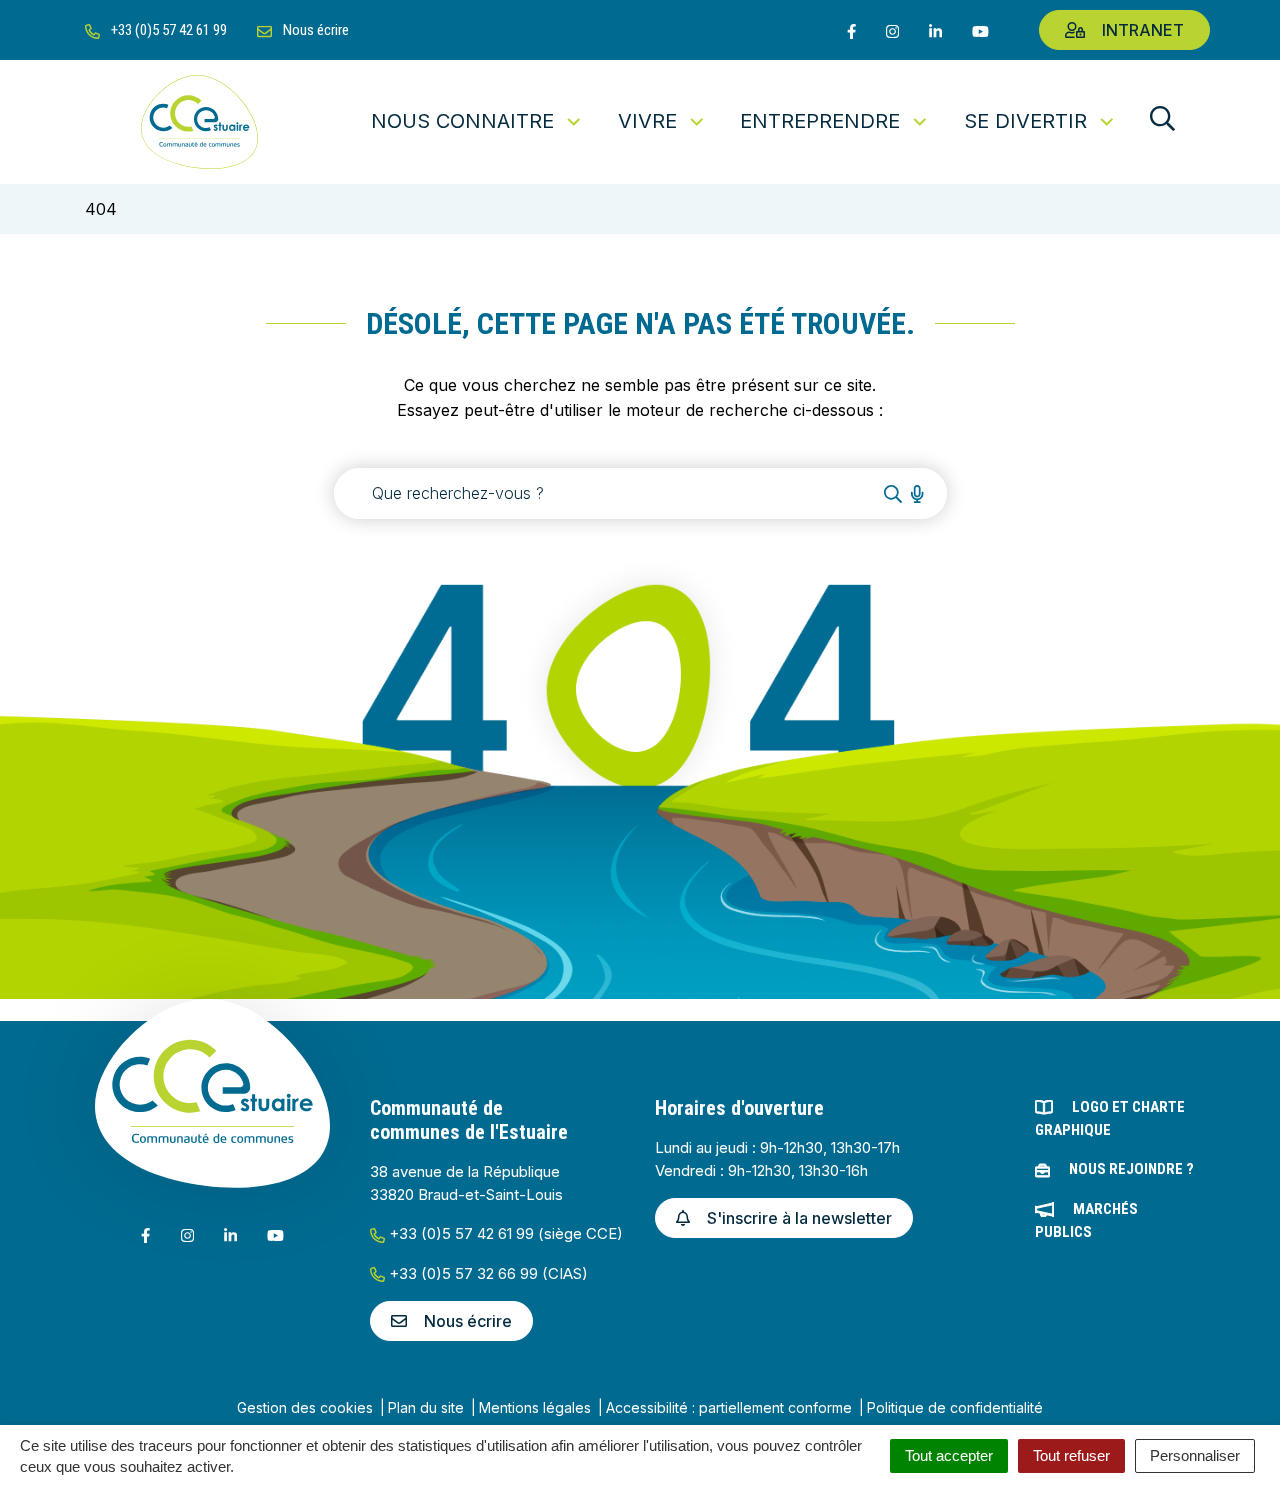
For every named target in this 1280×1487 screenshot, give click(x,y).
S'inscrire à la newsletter (799, 1218)
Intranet (1143, 30)
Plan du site (426, 1407)
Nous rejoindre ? (1131, 1169)
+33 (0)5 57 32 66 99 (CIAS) (486, 1273)
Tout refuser (1071, 1455)
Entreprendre (820, 121)
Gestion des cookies (305, 1407)
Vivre (647, 121)
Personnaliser (1195, 1455)
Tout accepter (949, 1455)
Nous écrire (468, 1321)
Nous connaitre (462, 121)
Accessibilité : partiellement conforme (729, 1407)
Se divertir (1025, 121)
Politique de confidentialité (955, 1407)
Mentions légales (535, 1407)
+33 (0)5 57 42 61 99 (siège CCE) (504, 1233)
